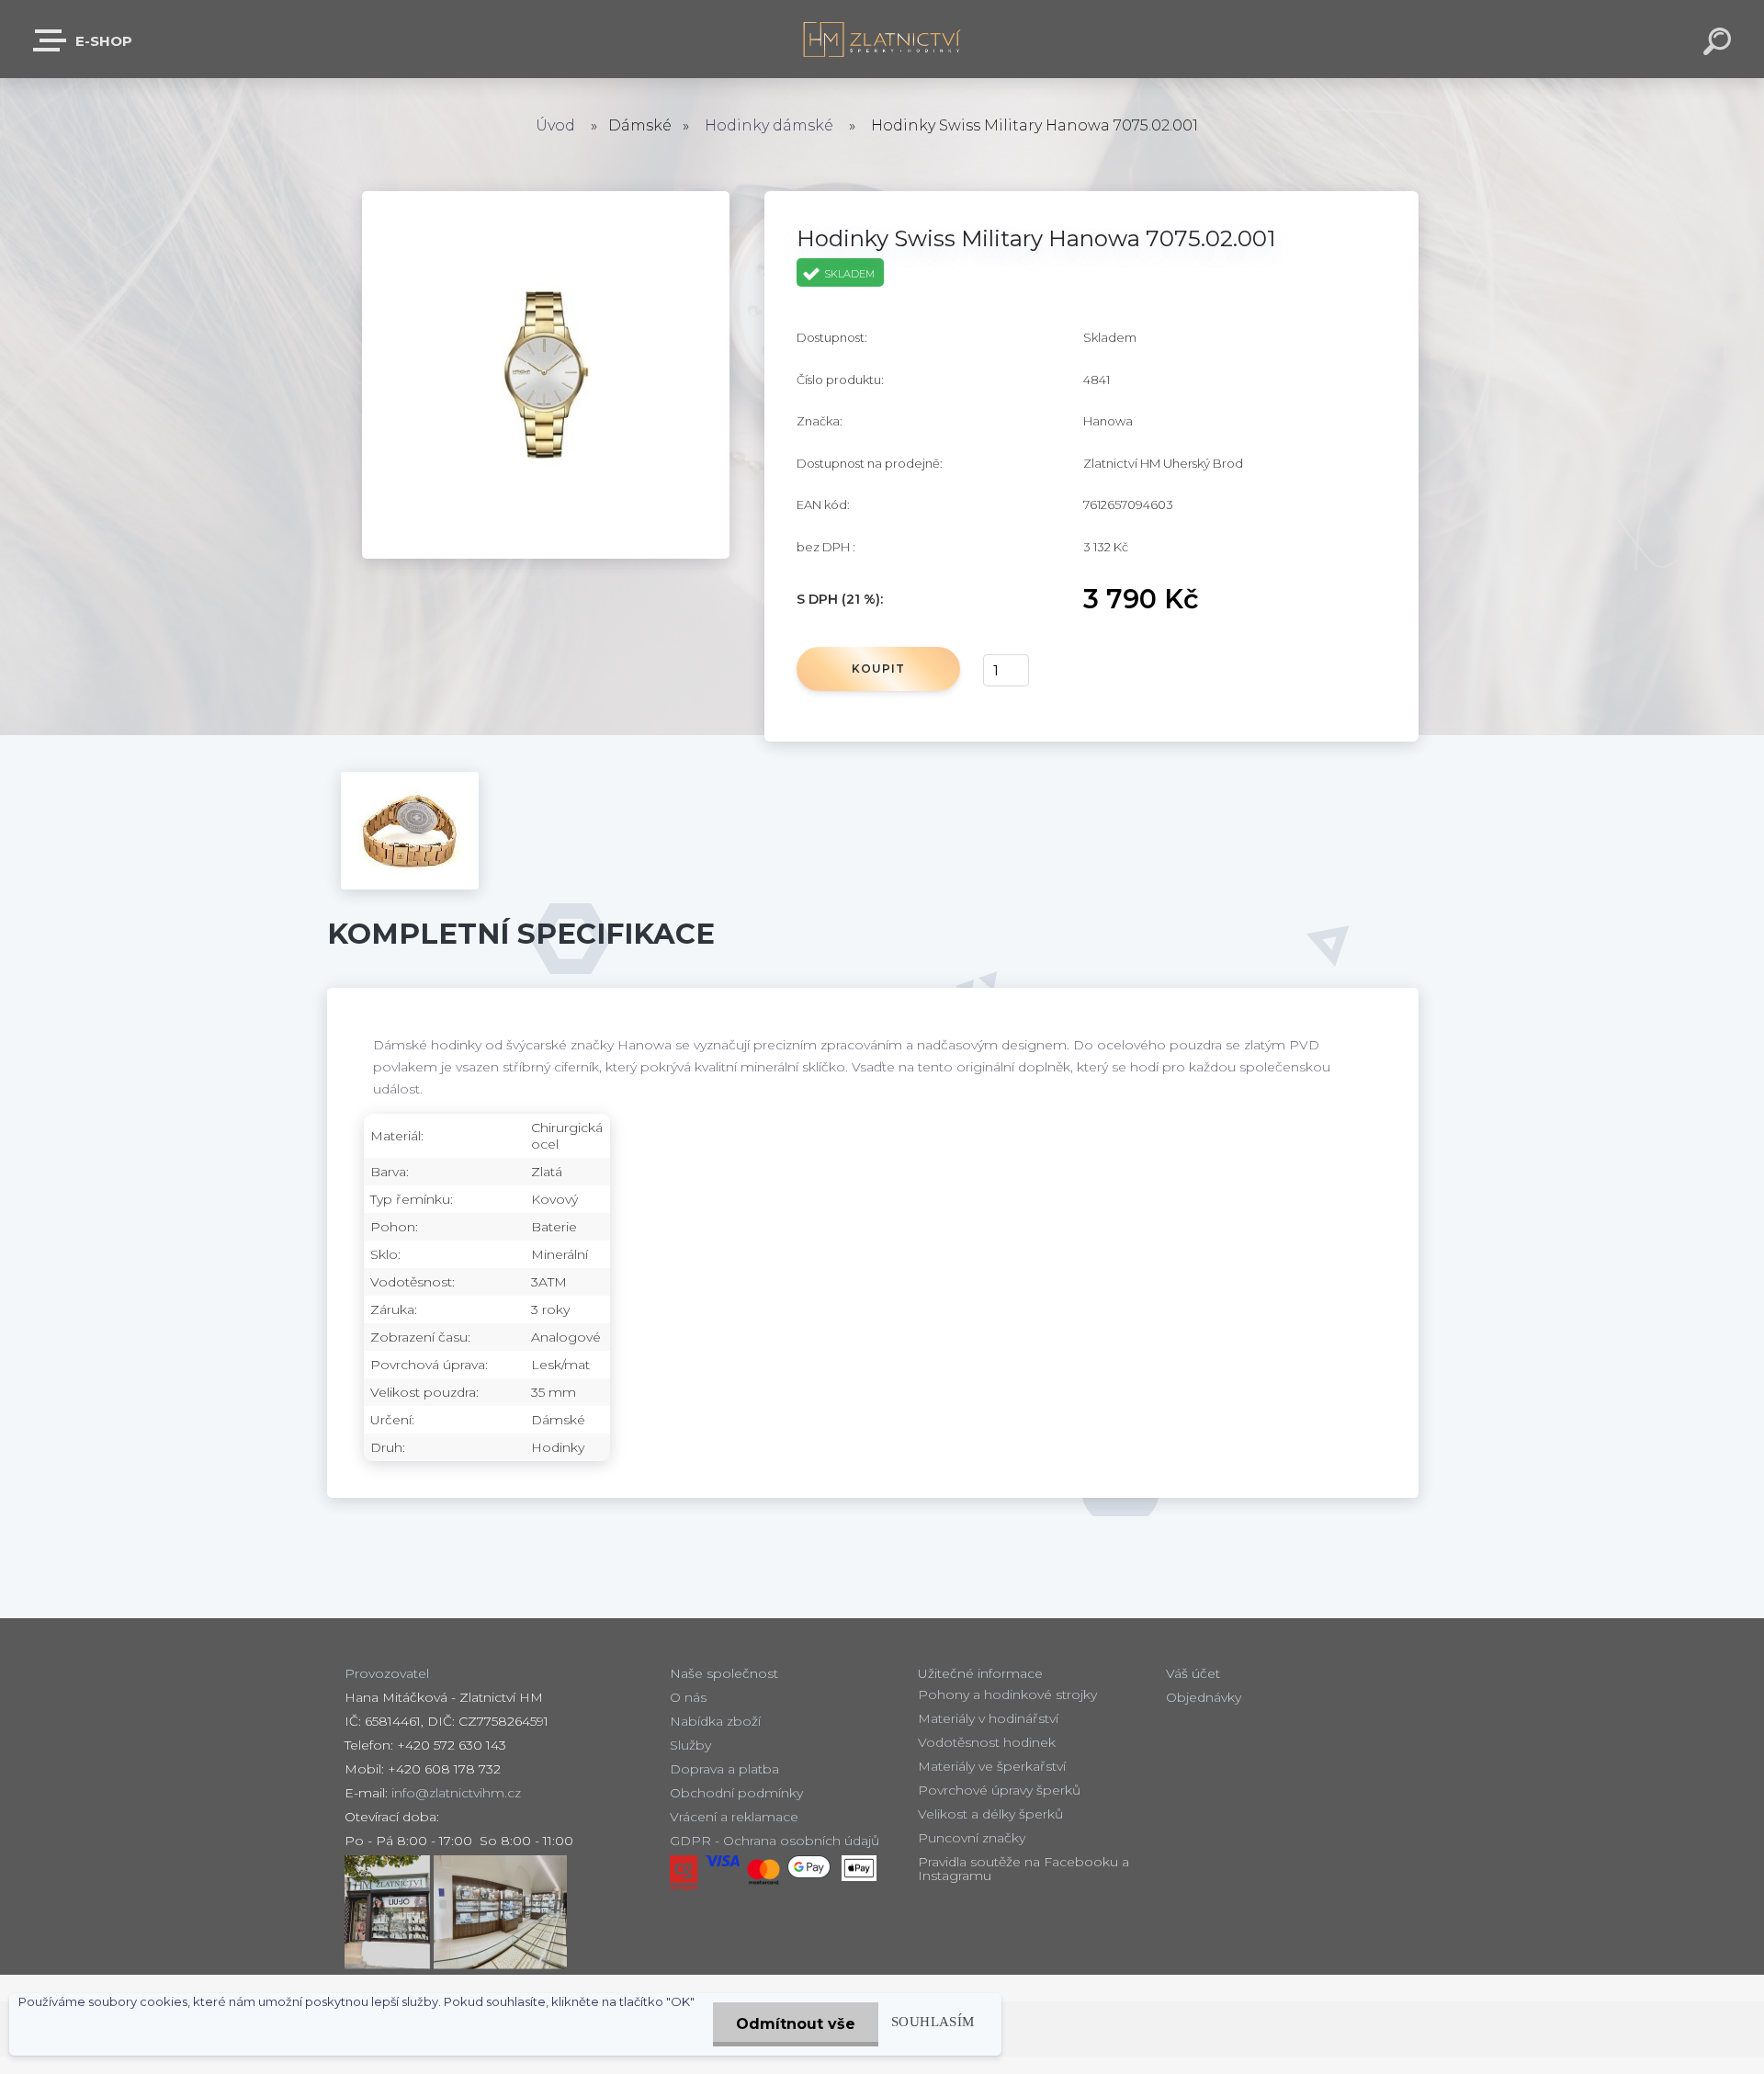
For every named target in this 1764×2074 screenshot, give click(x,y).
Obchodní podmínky (736, 1793)
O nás (688, 1697)
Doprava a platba (724, 1769)
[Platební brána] (684, 1873)
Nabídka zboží (715, 1721)
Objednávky (1204, 1697)
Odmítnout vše (796, 2024)
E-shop (102, 41)
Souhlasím (933, 2021)
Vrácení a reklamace (734, 1817)
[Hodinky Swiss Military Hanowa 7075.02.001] (546, 200)
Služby (690, 1745)
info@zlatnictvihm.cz (456, 1793)
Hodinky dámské (769, 125)
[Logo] (882, 39)
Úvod (555, 125)
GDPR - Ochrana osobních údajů (775, 1841)
